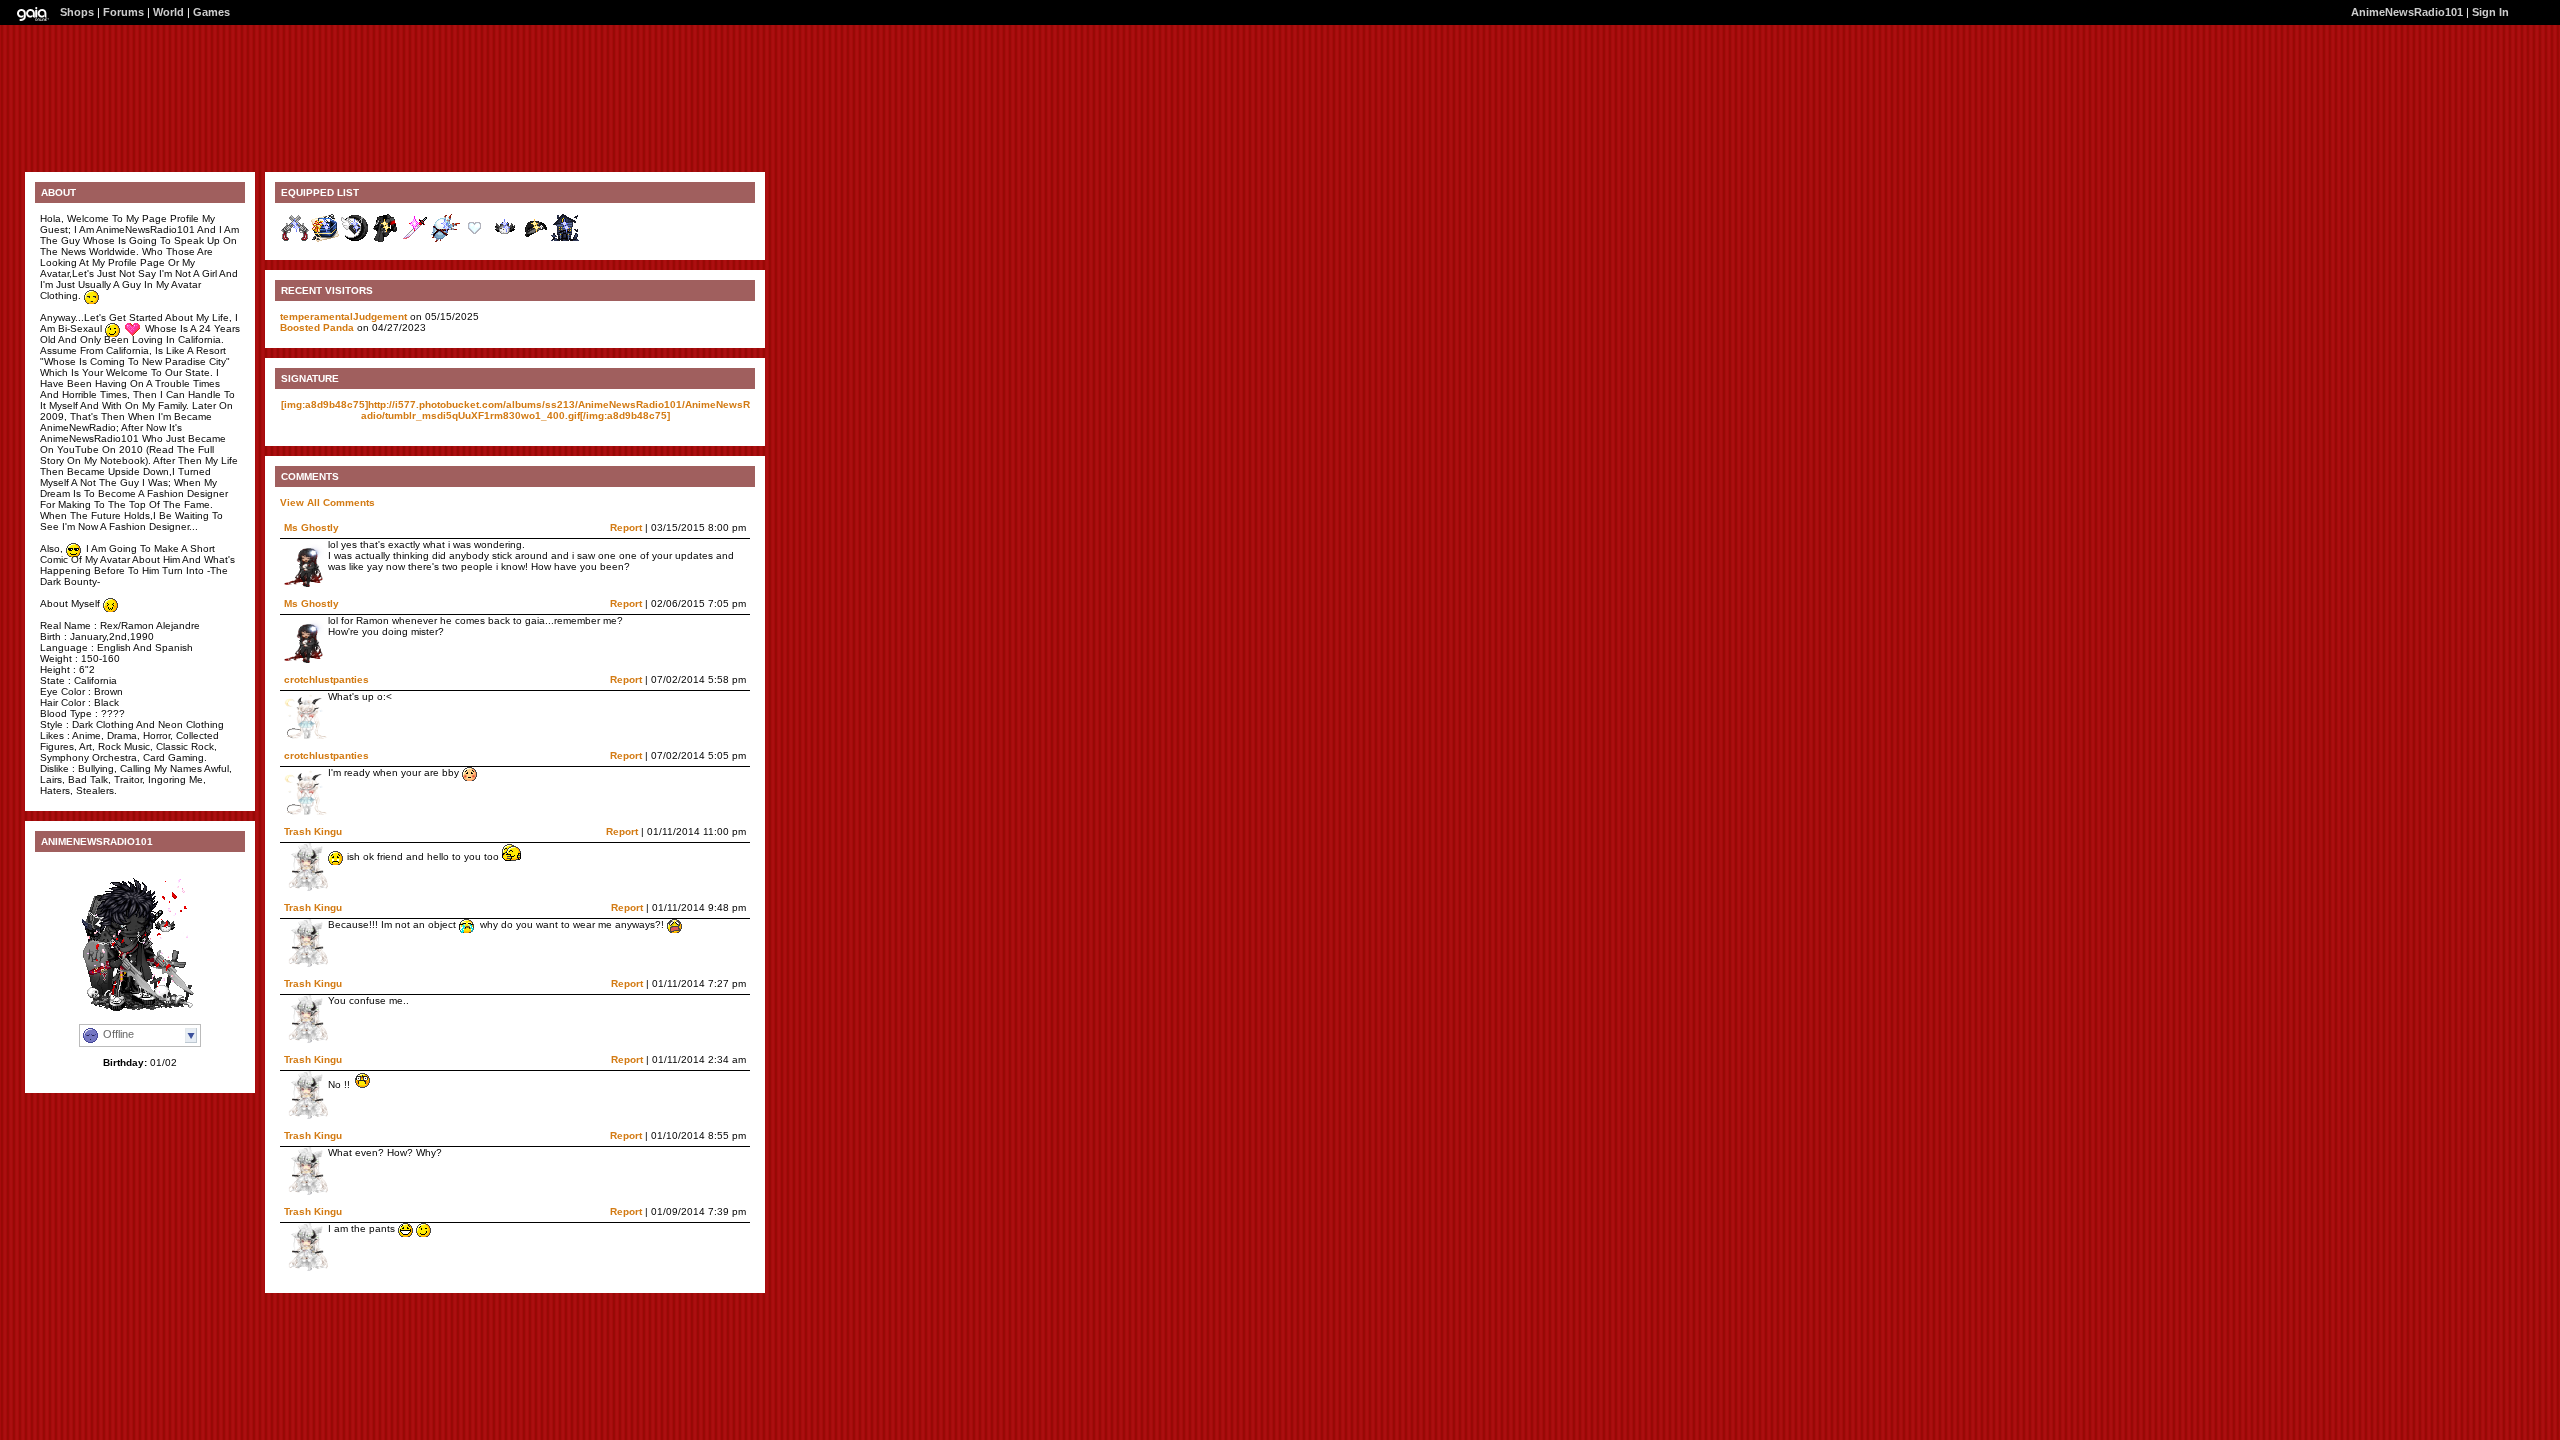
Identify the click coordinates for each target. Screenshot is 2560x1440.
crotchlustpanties (326, 679)
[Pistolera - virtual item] (295, 239)
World (168, 12)
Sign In (2490, 12)
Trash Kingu (313, 831)
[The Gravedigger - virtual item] (535, 239)
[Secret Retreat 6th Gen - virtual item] (325, 239)
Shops (77, 12)
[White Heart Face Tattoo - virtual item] (475, 239)
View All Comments (327, 502)
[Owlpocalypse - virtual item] (505, 239)
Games (211, 12)
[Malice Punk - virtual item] (385, 239)
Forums (123, 12)
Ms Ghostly (311, 527)
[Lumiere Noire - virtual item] (355, 239)
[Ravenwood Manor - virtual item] (565, 239)
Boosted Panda (317, 327)
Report (626, 527)
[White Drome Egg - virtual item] (445, 239)
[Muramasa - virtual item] (415, 239)
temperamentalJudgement (343, 316)
